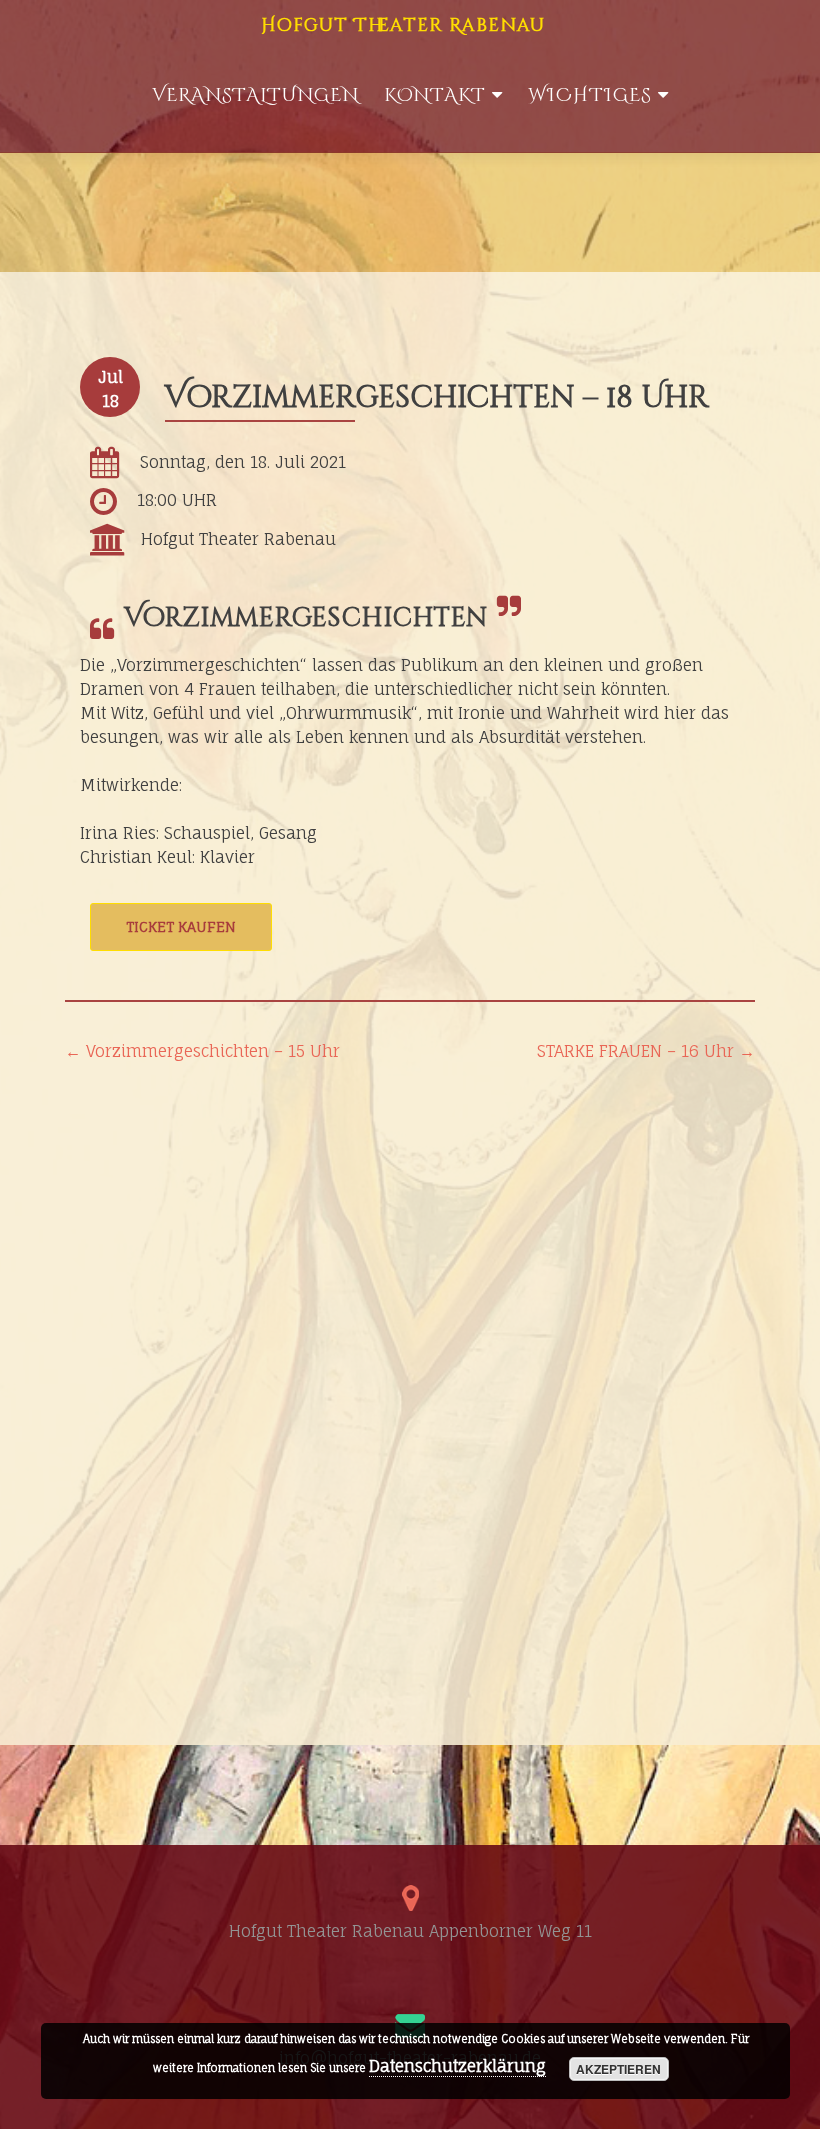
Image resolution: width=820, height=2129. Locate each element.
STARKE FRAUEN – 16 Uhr (646, 1051)
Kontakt (435, 95)
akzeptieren (618, 2069)
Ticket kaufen (181, 926)
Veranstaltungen (255, 95)
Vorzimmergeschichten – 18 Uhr (437, 398)
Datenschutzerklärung (457, 2066)
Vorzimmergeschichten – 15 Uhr (202, 1051)
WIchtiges (590, 95)
